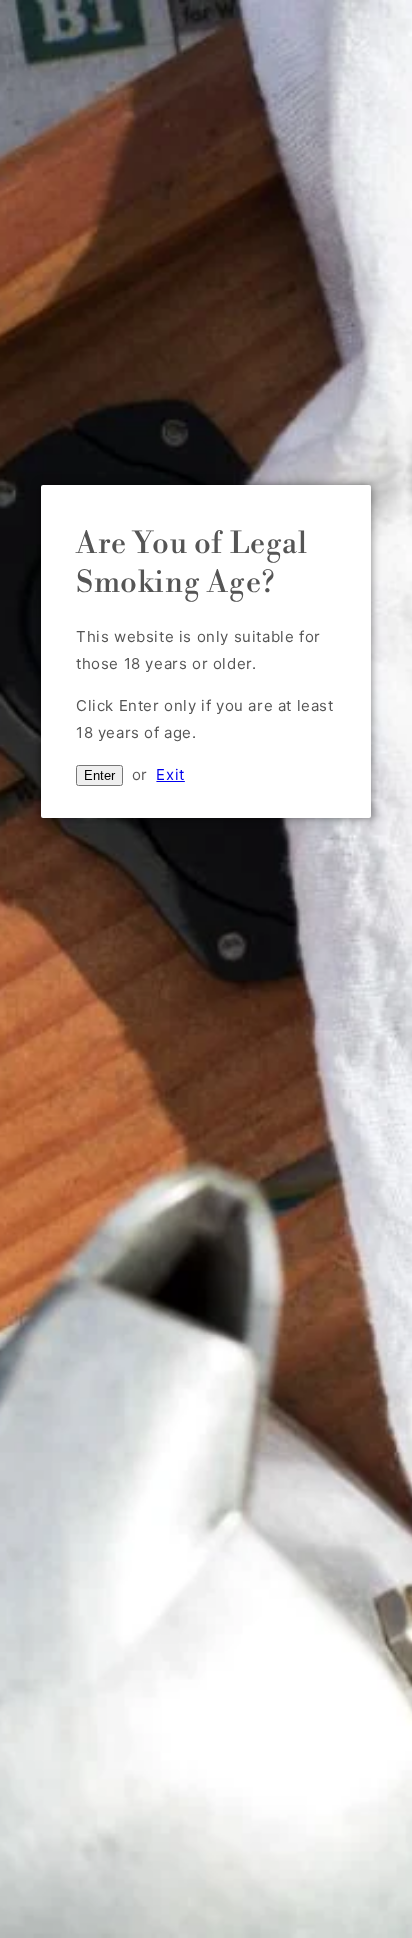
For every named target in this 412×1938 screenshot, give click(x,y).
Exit (170, 774)
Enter (99, 775)
